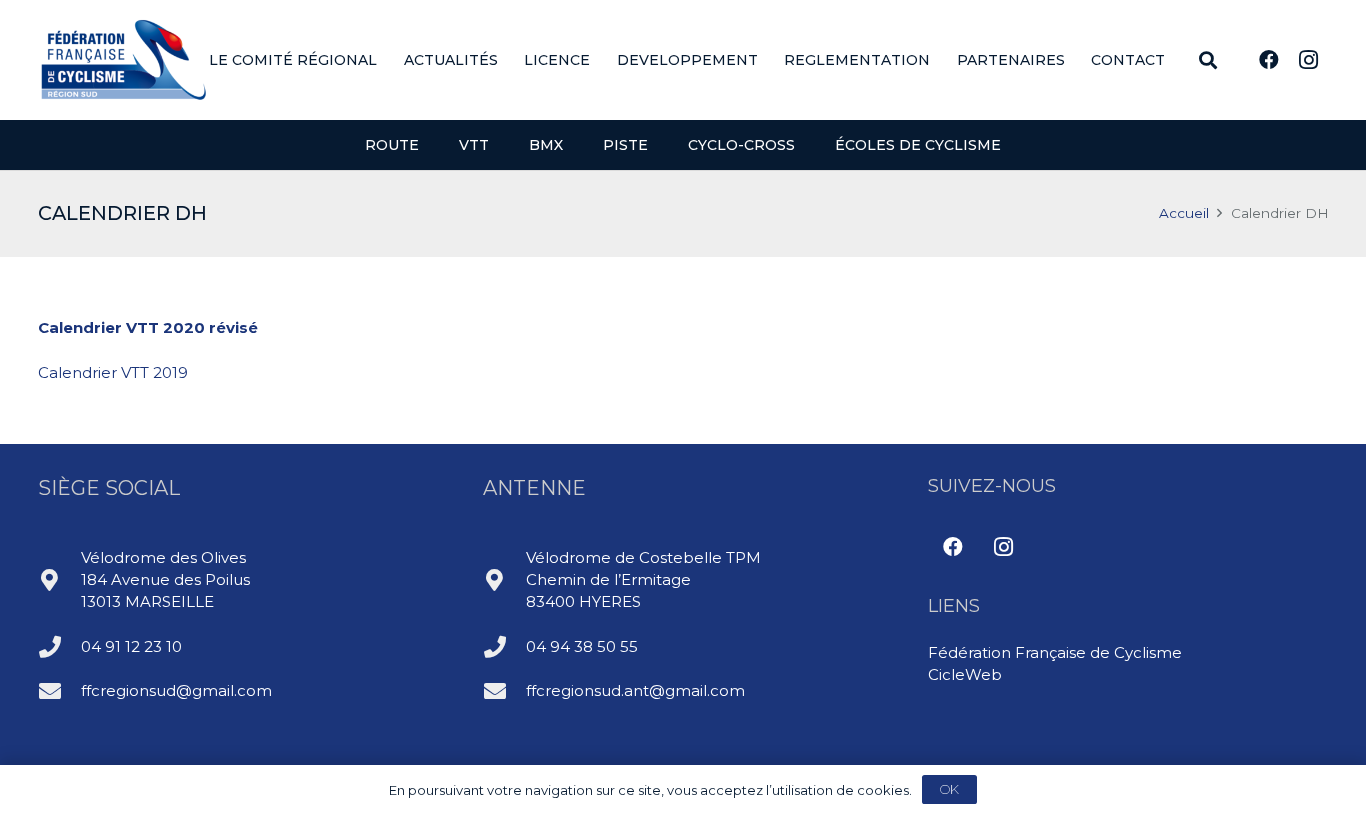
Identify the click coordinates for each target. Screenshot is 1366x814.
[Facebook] (1269, 60)
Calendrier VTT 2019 (113, 372)
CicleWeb (965, 674)
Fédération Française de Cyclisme (1055, 652)
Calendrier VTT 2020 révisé (148, 327)
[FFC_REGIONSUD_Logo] (124, 60)
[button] (389, 60)
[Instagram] (1309, 60)
